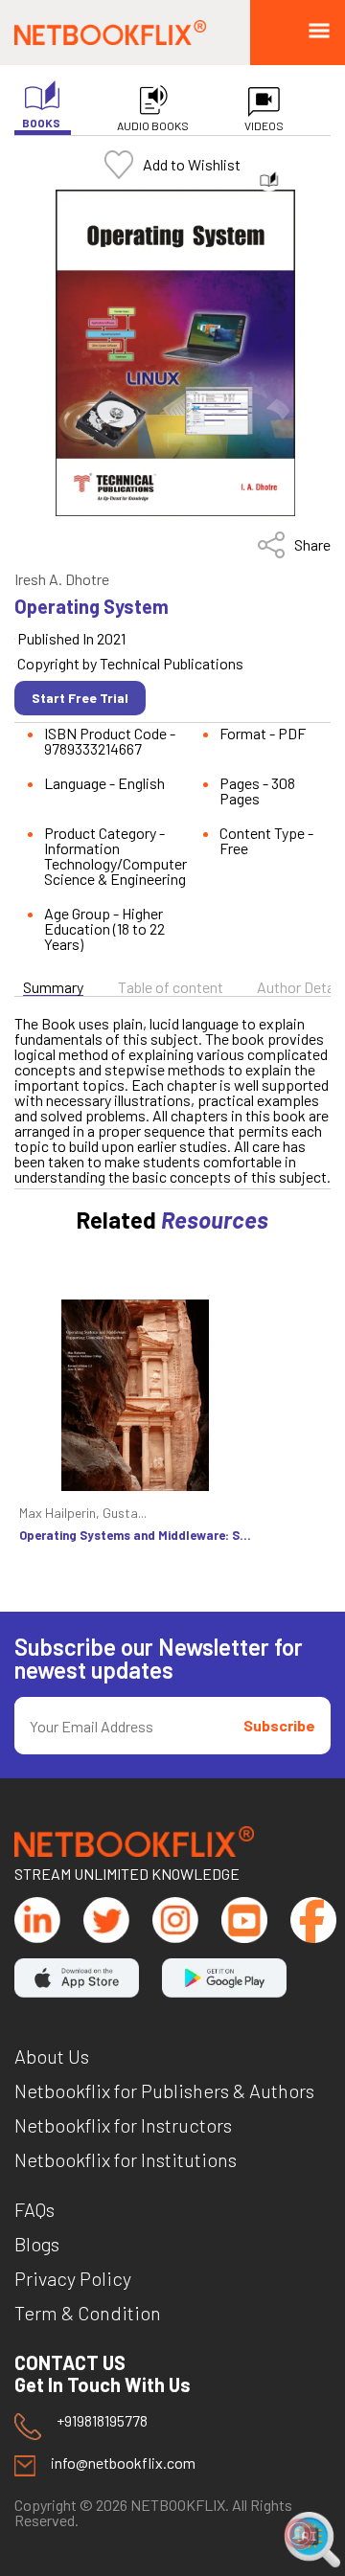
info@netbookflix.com (123, 2463)
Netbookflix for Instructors (123, 2125)
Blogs (37, 2244)
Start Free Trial (80, 698)
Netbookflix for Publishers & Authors (164, 2090)
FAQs (34, 2209)
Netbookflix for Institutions (126, 2159)
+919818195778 (102, 2421)
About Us (52, 2056)
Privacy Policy (73, 2278)
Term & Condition (88, 2313)
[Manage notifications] (300, 2534)
